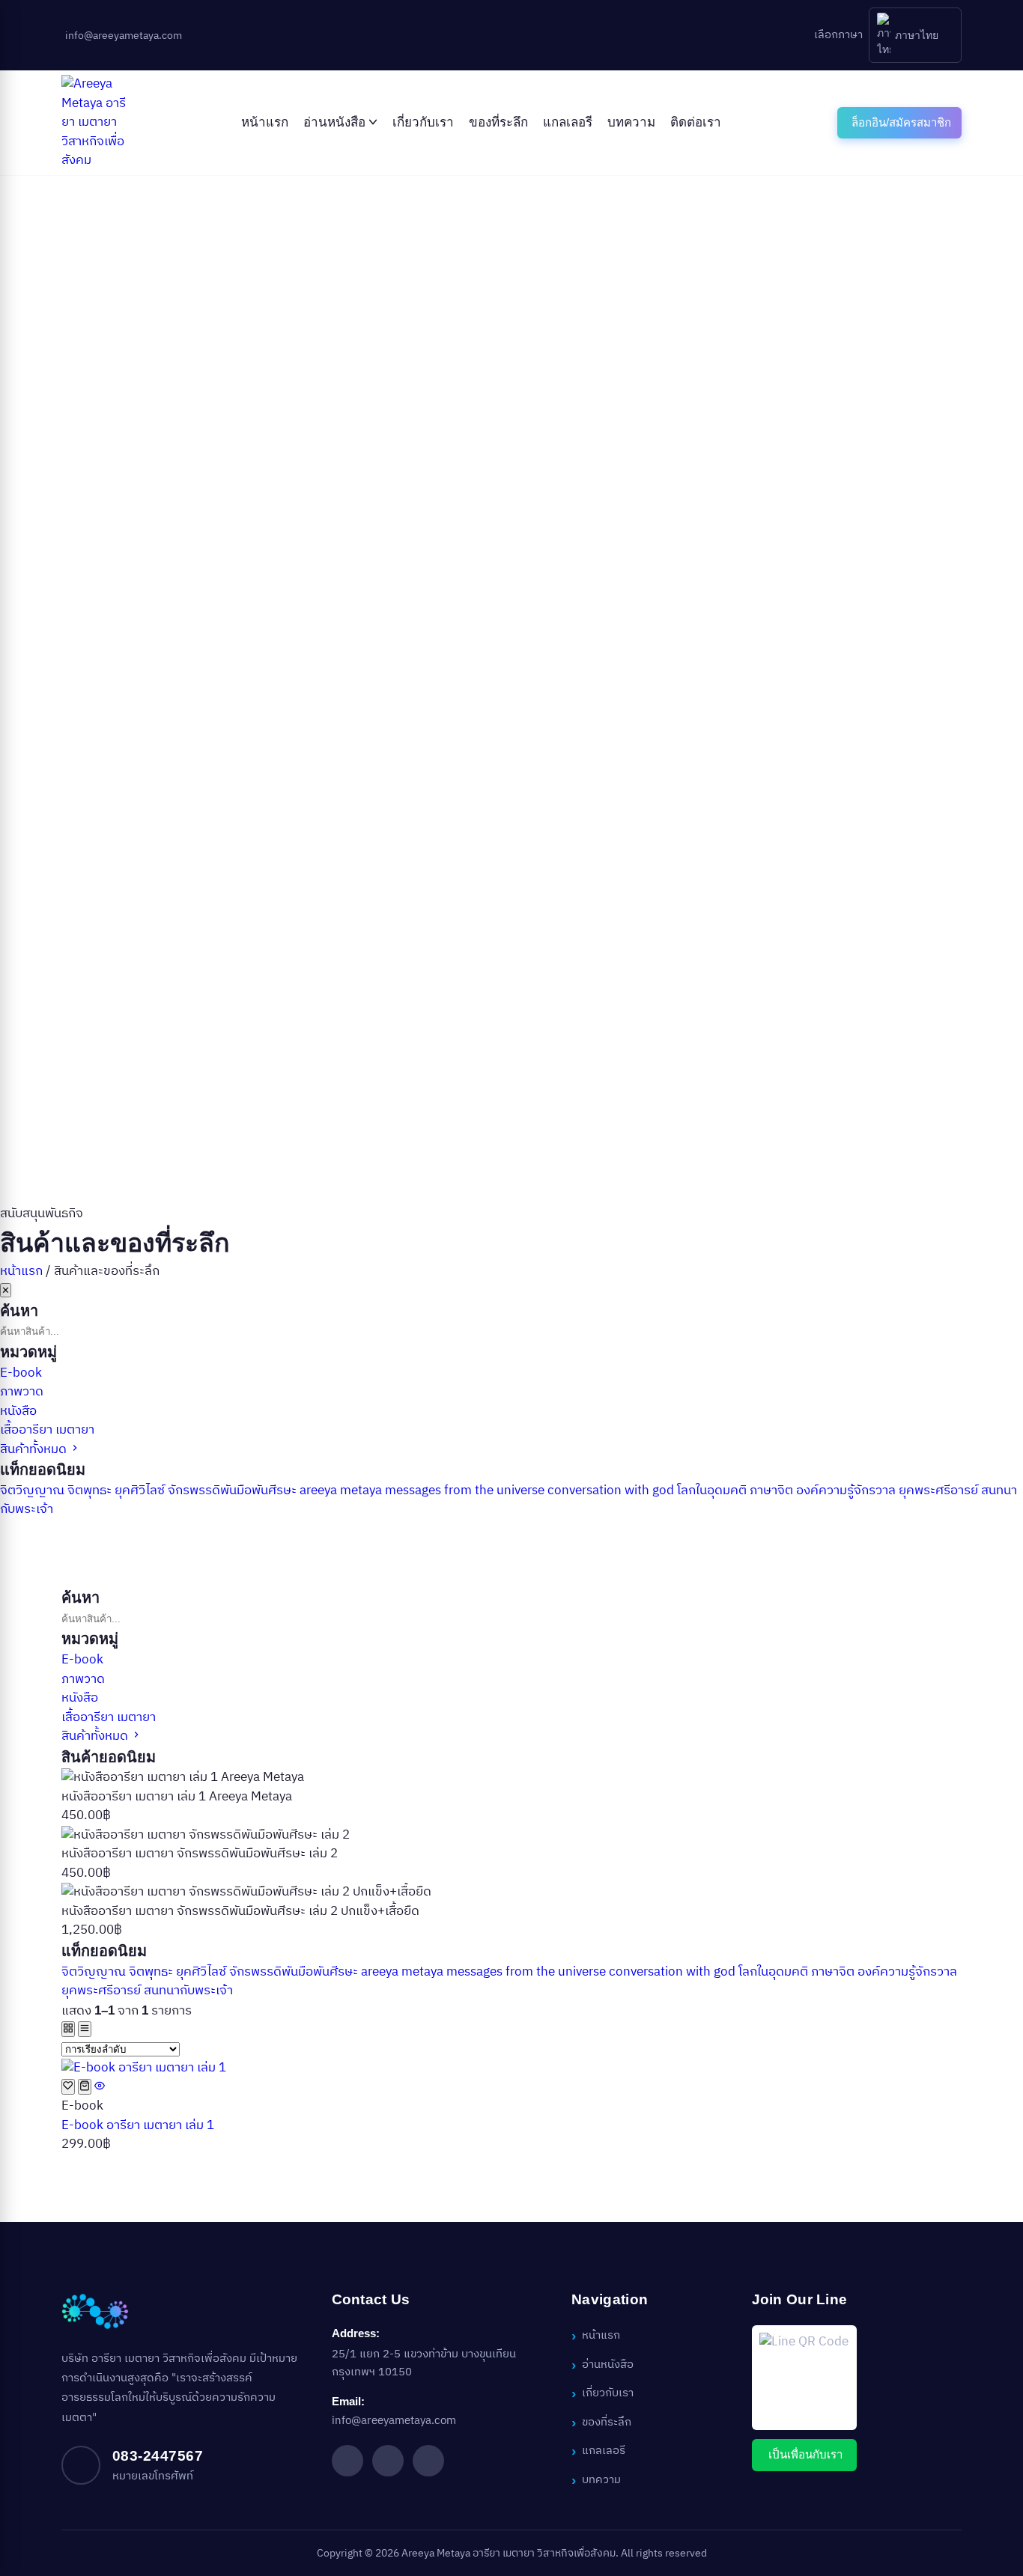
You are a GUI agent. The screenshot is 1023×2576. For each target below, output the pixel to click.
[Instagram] (388, 2461)
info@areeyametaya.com (394, 2421)
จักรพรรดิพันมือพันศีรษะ (234, 1491)
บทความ (631, 122)
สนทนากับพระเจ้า (188, 1991)
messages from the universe (466, 1491)
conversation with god (612, 1491)
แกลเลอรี (568, 122)
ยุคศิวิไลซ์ (141, 1491)
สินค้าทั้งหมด (35, 1449)
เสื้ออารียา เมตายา (47, 1430)
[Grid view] (68, 2029)
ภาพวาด (22, 1392)
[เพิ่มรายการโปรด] (68, 2087)
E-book (21, 1373)
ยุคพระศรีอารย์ (940, 1491)
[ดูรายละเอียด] (100, 2087)
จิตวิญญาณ (34, 1491)
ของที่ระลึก (498, 122)
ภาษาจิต (773, 1491)
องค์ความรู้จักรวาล (847, 1491)
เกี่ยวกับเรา (423, 122)
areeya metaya (342, 1491)
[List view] (85, 2029)
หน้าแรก (265, 122)
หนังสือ (18, 1411)
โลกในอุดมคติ (713, 1491)
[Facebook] (347, 2461)
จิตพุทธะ (91, 1491)
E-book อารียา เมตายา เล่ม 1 (138, 2125)
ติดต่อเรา (696, 122)
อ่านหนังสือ (334, 122)
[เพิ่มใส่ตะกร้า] (85, 2087)
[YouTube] (428, 2461)
